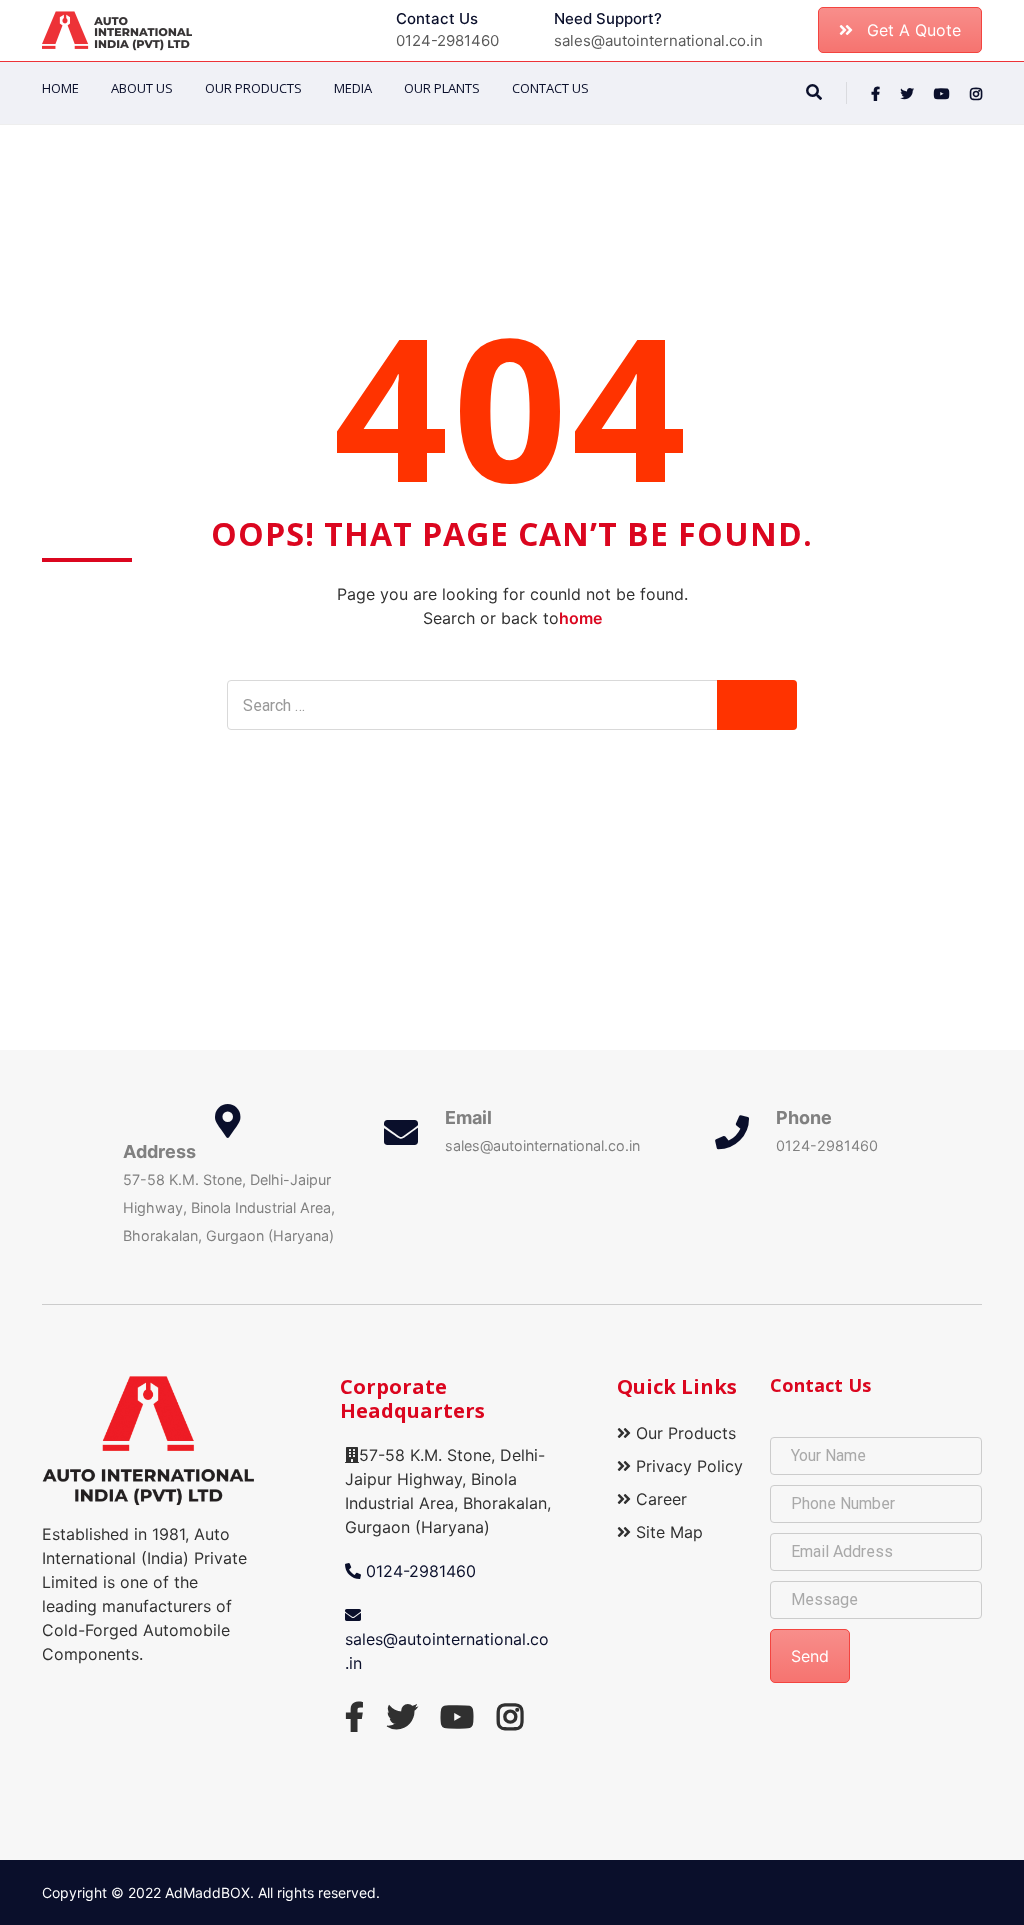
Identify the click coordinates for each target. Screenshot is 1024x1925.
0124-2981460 (418, 1571)
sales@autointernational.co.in (447, 1651)
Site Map (667, 1532)
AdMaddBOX (207, 1892)
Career (659, 1499)
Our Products (253, 88)
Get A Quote (914, 30)
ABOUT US (142, 88)
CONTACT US (550, 88)
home (580, 618)
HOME (60, 88)
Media (353, 88)
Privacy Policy (687, 1466)
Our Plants (442, 88)
